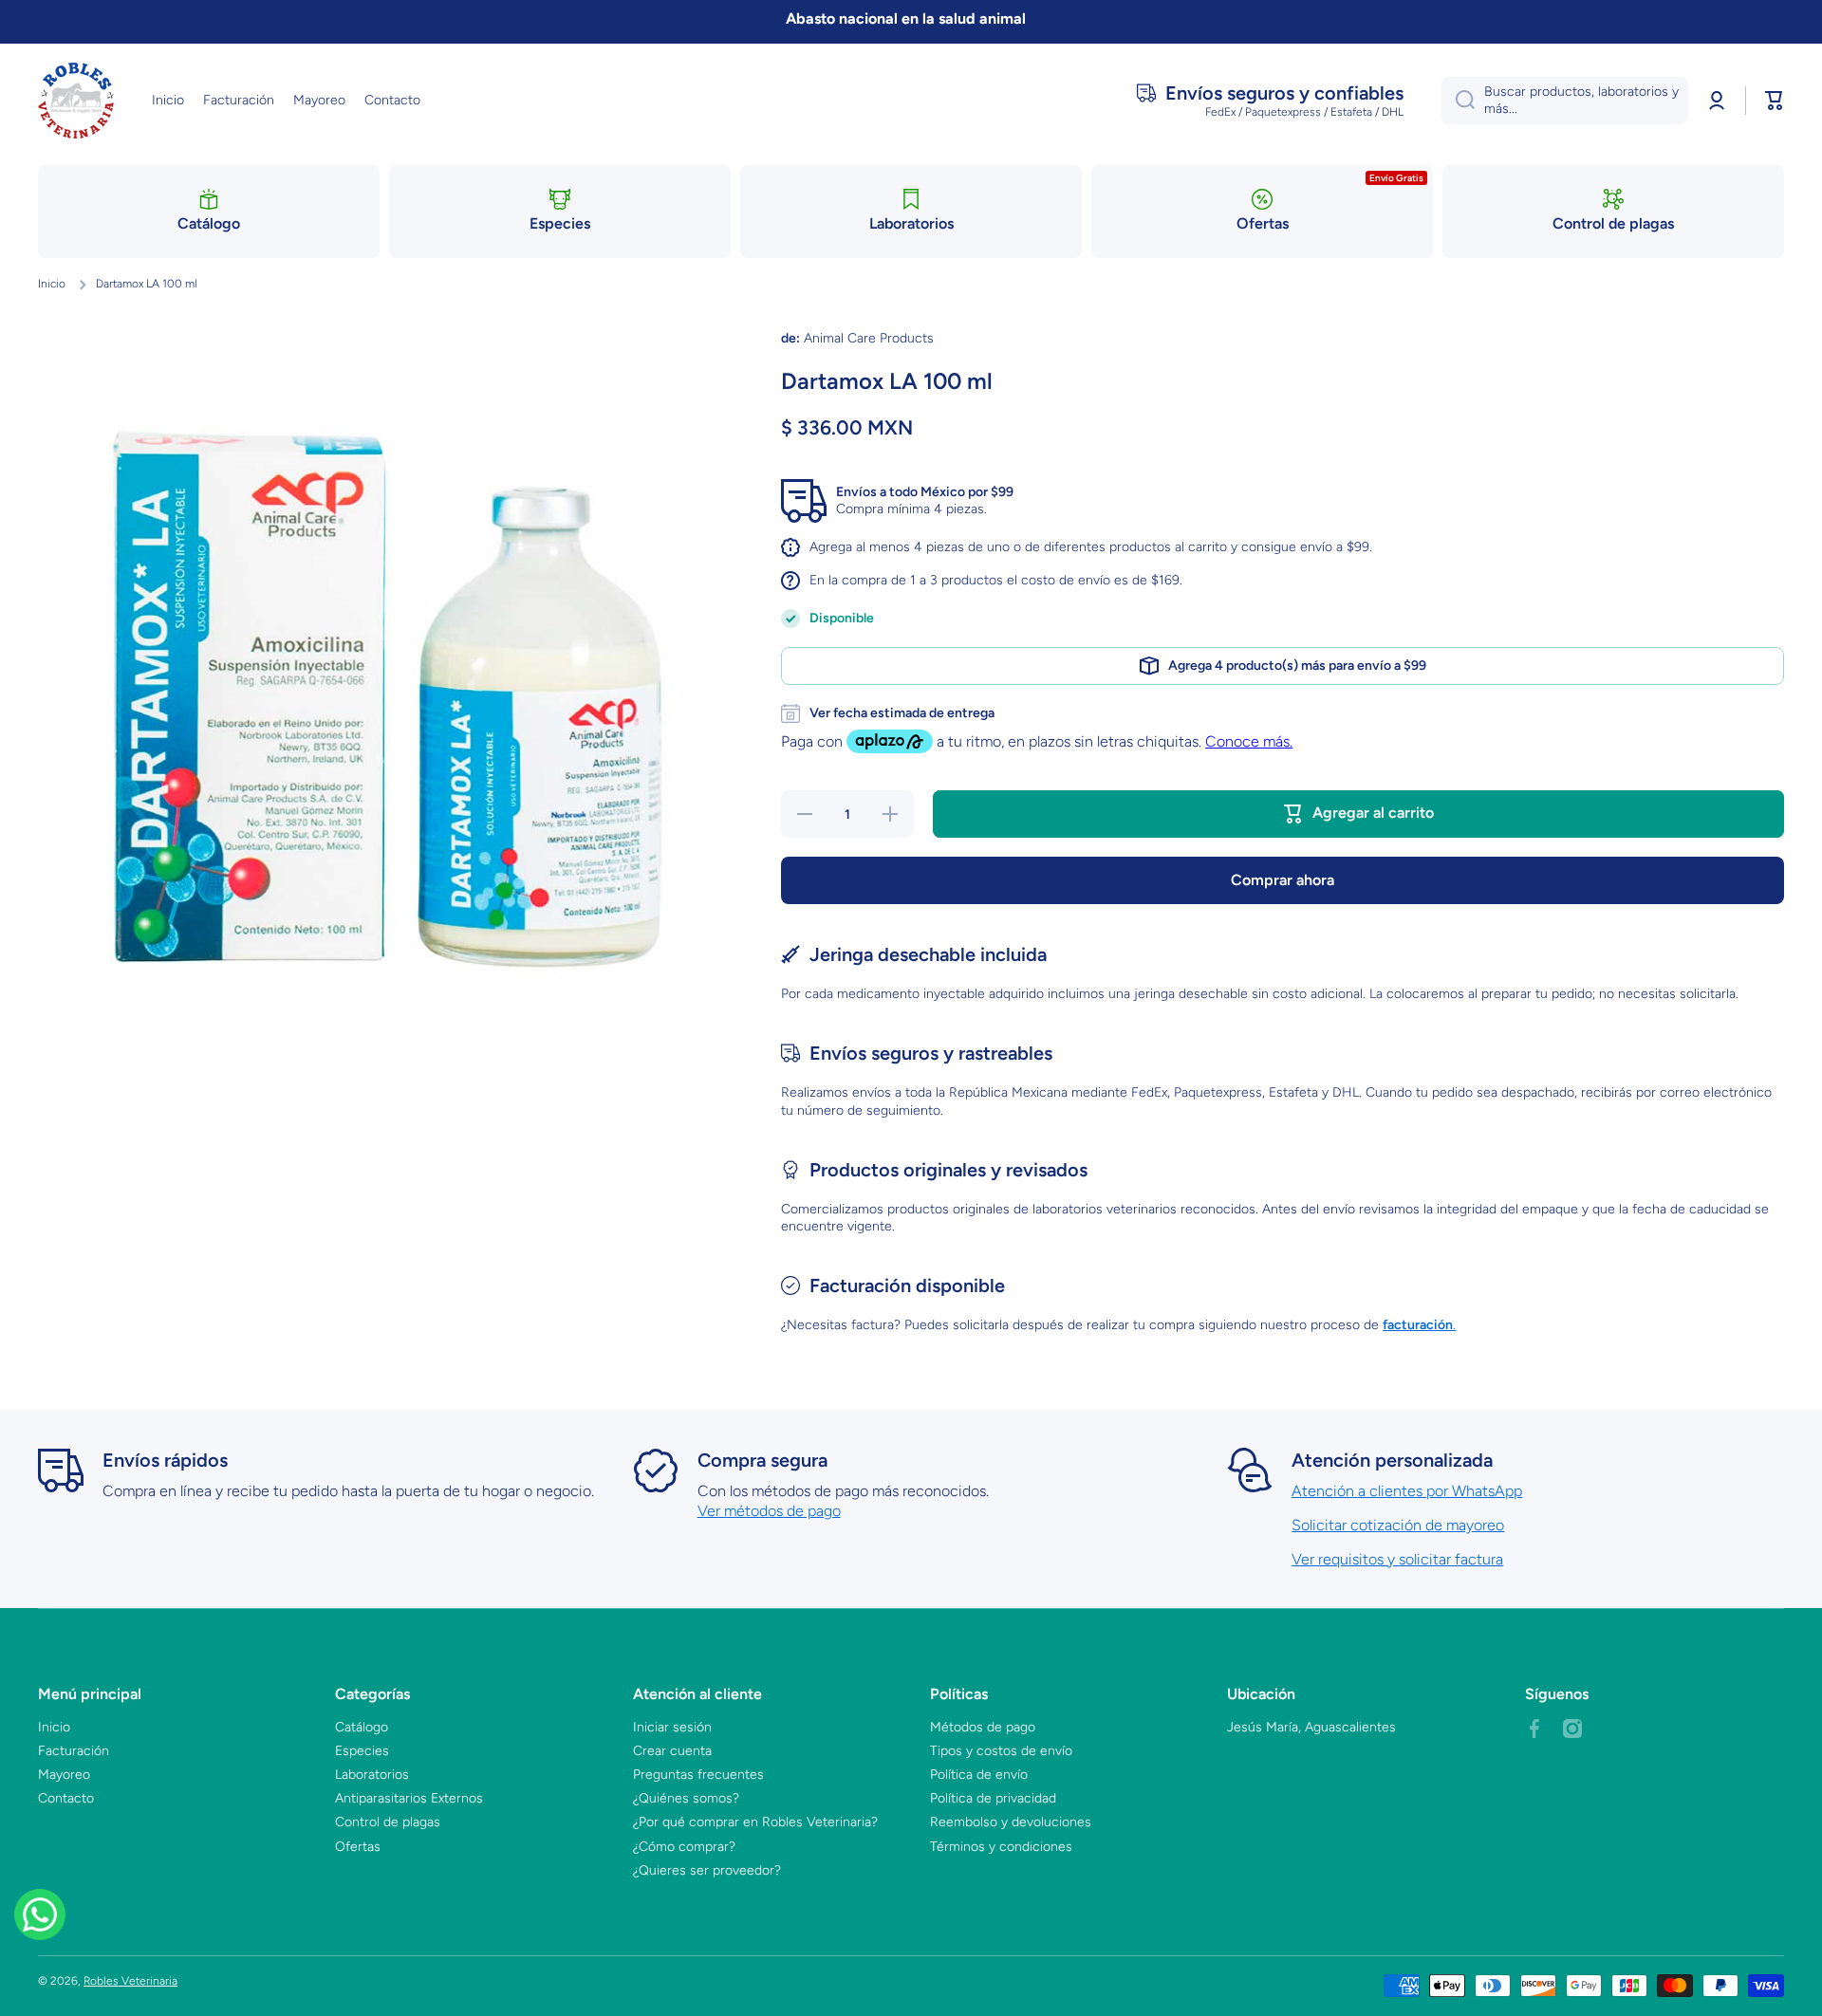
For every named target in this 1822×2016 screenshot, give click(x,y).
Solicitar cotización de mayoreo (1398, 1525)
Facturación (74, 1751)
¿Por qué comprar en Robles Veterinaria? (755, 1822)
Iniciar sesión (672, 1727)
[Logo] (76, 101)
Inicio (52, 284)
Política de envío (979, 1775)
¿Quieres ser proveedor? (707, 1870)
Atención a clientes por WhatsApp (1407, 1491)
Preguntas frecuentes (698, 1775)
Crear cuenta (672, 1751)
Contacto (66, 1798)
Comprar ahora (1283, 880)
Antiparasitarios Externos (409, 1798)
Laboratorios (372, 1775)
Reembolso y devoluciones (1011, 1822)
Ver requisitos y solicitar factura (1397, 1559)
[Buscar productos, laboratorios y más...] (1458, 101)
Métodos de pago (983, 1727)
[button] (1775, 101)
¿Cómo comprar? (684, 1847)
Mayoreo (64, 1775)
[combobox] (1565, 101)
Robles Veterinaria (130, 1981)
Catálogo (362, 1727)
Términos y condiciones (1001, 1847)
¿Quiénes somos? (686, 1798)
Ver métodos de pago (769, 1511)
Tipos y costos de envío (1001, 1751)
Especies (362, 1751)
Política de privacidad (993, 1798)
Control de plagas (388, 1822)
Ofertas (358, 1847)
